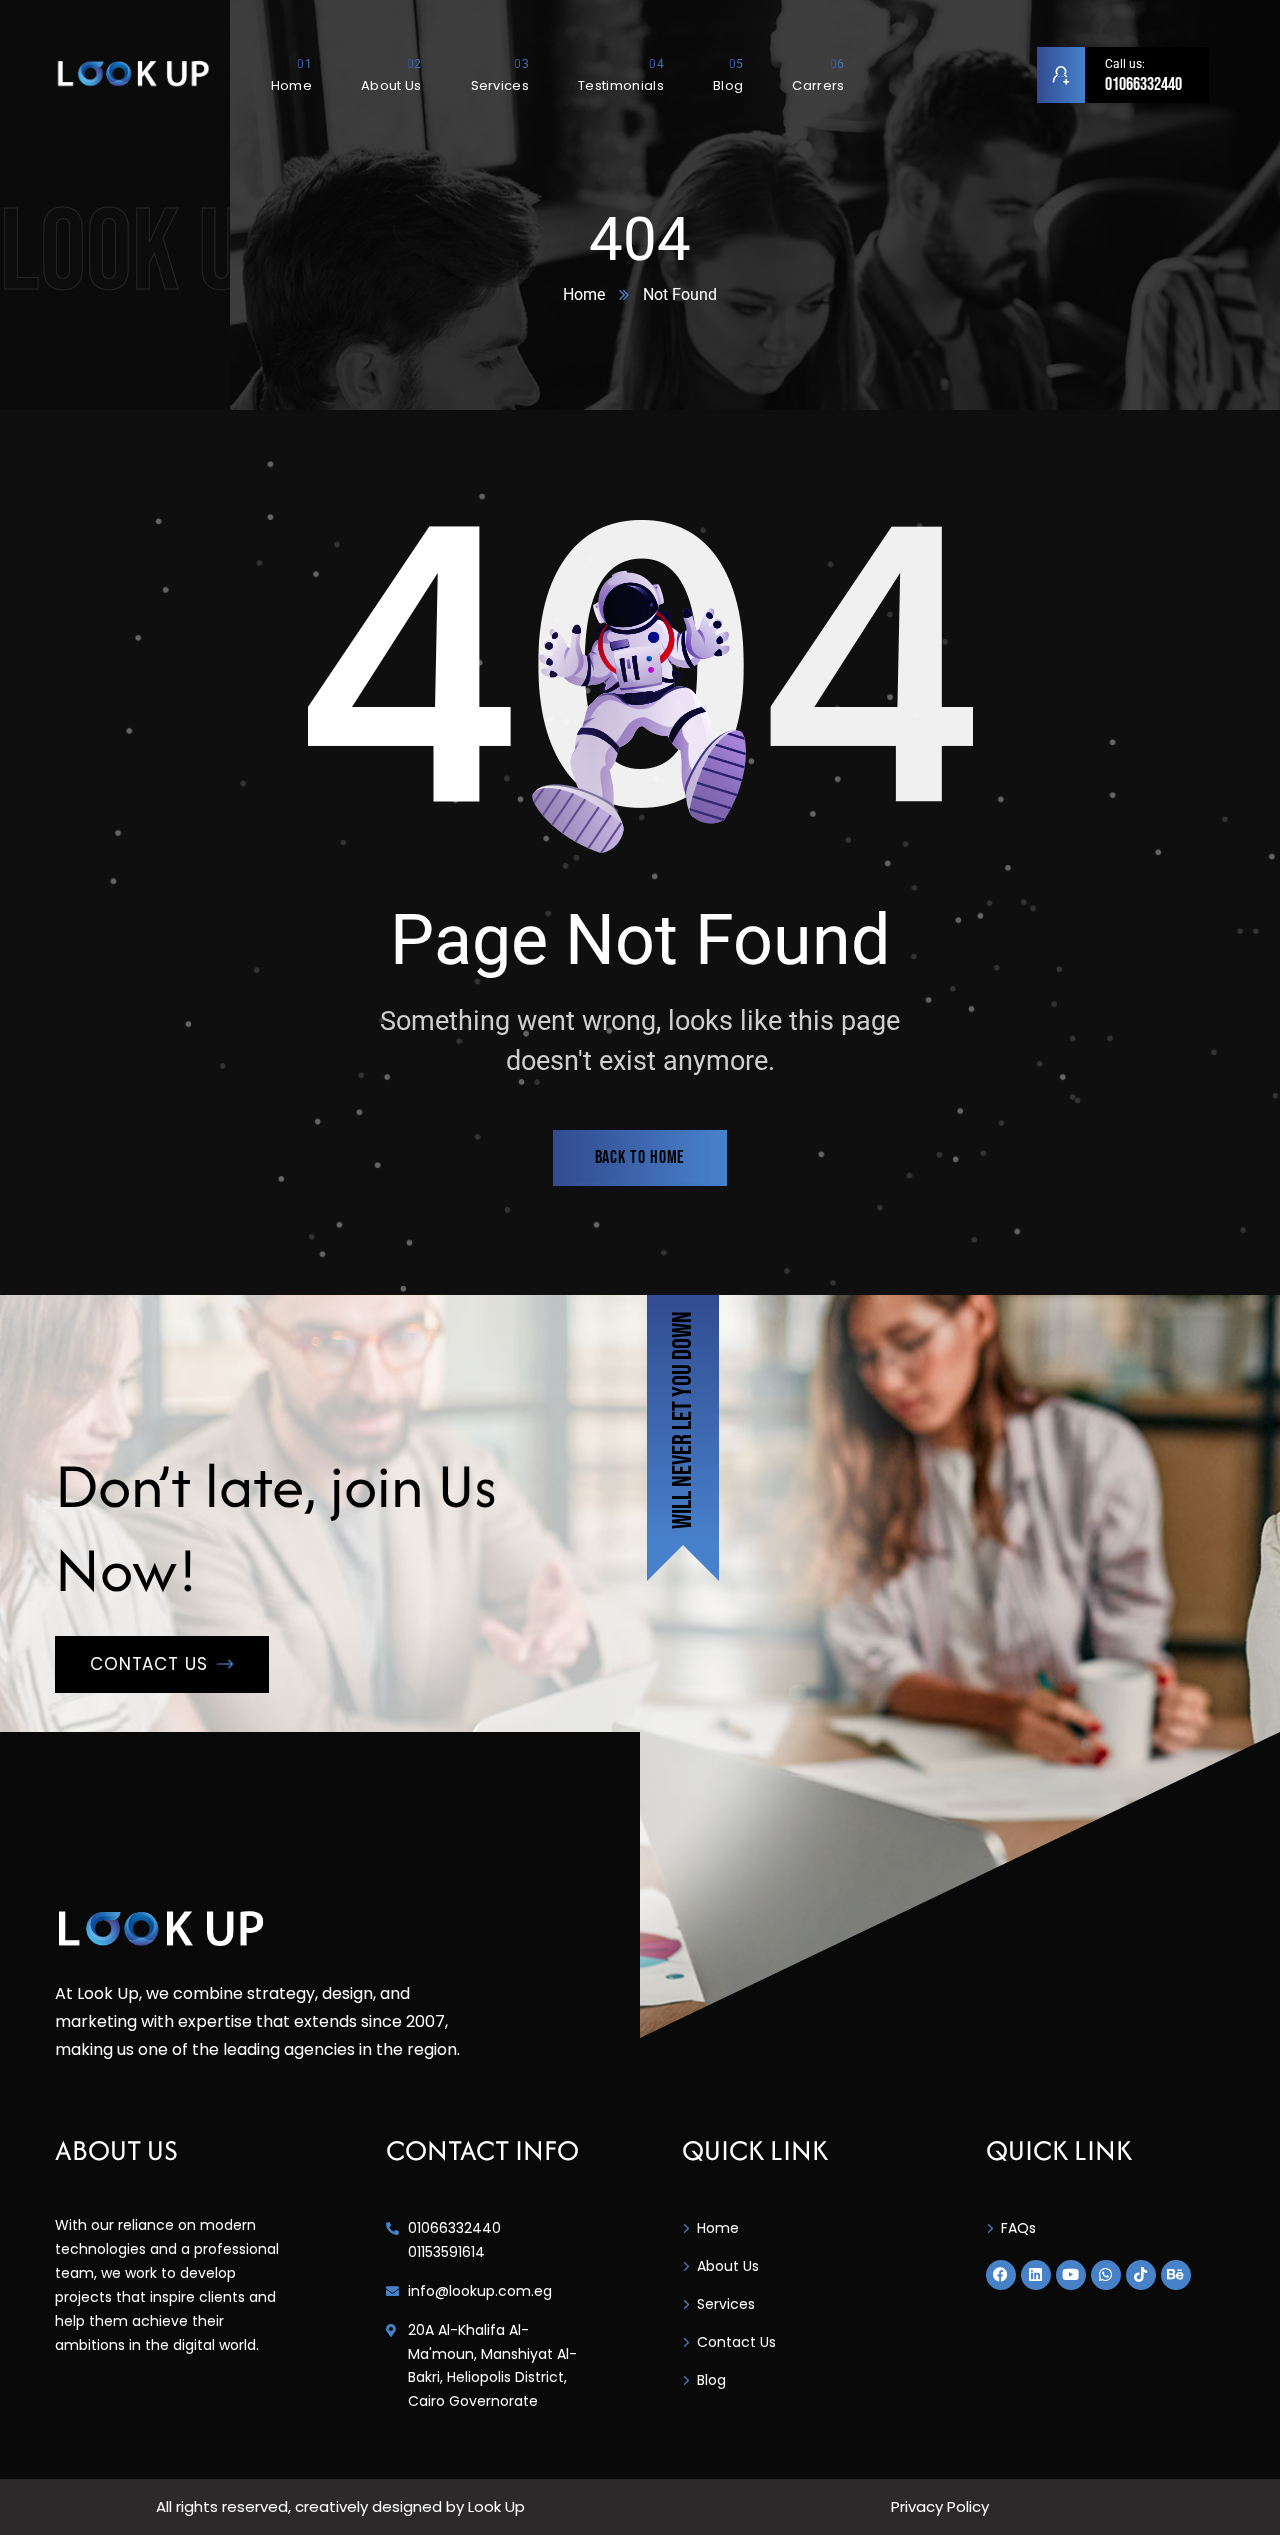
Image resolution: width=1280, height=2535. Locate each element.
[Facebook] (1001, 2275)
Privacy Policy (940, 2506)
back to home (640, 1157)
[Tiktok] (1141, 2275)
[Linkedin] (1036, 2275)
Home (584, 294)
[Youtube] (1071, 2275)
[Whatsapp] (1106, 2275)
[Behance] (1176, 2275)
